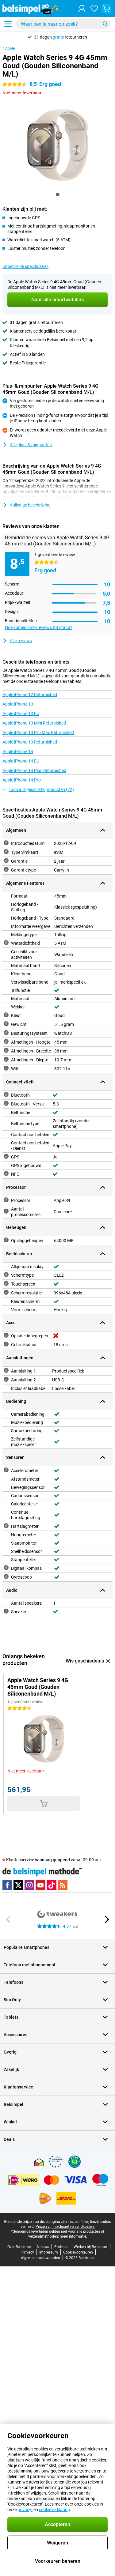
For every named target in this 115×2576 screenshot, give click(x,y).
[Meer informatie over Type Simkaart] (6, 852)
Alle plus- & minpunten (31, 445)
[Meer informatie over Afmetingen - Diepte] (6, 1059)
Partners (61, 2247)
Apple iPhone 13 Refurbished (30, 742)
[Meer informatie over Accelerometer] (6, 1470)
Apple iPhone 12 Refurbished (30, 695)
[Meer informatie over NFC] (6, 1173)
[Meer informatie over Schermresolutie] (6, 1292)
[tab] (58, 194)
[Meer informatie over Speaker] (6, 1611)
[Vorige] (9, 1919)
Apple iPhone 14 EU (21, 761)
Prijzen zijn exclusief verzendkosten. (65, 2227)
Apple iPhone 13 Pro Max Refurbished (38, 733)
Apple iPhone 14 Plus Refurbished (34, 770)
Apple (10, 48)
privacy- (25, 2510)
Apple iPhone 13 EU (21, 714)
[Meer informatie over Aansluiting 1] (6, 1370)
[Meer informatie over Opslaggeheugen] (6, 1240)
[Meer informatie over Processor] (6, 1200)
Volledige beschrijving (30, 505)
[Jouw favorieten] (94, 9)
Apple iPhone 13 (18, 704)
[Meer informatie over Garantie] (6, 861)
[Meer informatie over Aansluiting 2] (6, 1379)
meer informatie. (73, 2236)
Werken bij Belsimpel (91, 2247)
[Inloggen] (82, 9)
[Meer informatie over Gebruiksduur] (6, 1344)
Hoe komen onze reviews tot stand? (39, 627)
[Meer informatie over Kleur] (6, 1015)
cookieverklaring (54, 2510)
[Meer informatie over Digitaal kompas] (6, 1568)
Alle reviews (21, 641)
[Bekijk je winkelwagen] (106, 9)
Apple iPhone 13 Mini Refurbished (34, 723)
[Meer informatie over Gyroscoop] (6, 1576)
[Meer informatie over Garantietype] (6, 869)
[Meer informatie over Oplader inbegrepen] (6, 1335)
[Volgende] (106, 1919)
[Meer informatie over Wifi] (6, 1068)
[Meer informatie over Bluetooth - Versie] (6, 1103)
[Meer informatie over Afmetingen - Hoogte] (6, 1041)
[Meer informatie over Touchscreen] (6, 1283)
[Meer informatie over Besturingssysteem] (6, 1033)
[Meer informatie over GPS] (6, 1156)
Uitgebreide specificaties (25, 266)
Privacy (28, 2252)
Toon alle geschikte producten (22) (41, 789)
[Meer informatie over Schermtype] (6, 1275)
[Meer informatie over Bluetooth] (6, 1094)
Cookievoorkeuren (78, 2252)
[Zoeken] (105, 24)
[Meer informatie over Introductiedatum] (6, 843)
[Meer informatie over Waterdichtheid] (6, 943)
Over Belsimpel (19, 2247)
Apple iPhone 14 (18, 751)
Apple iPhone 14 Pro (22, 780)
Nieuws (43, 2247)
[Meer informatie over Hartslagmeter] (6, 1526)
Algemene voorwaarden (40, 2258)
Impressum (49, 2252)
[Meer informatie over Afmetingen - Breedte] (6, 1050)
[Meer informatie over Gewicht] (6, 1024)
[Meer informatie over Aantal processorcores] (6, 1211)
